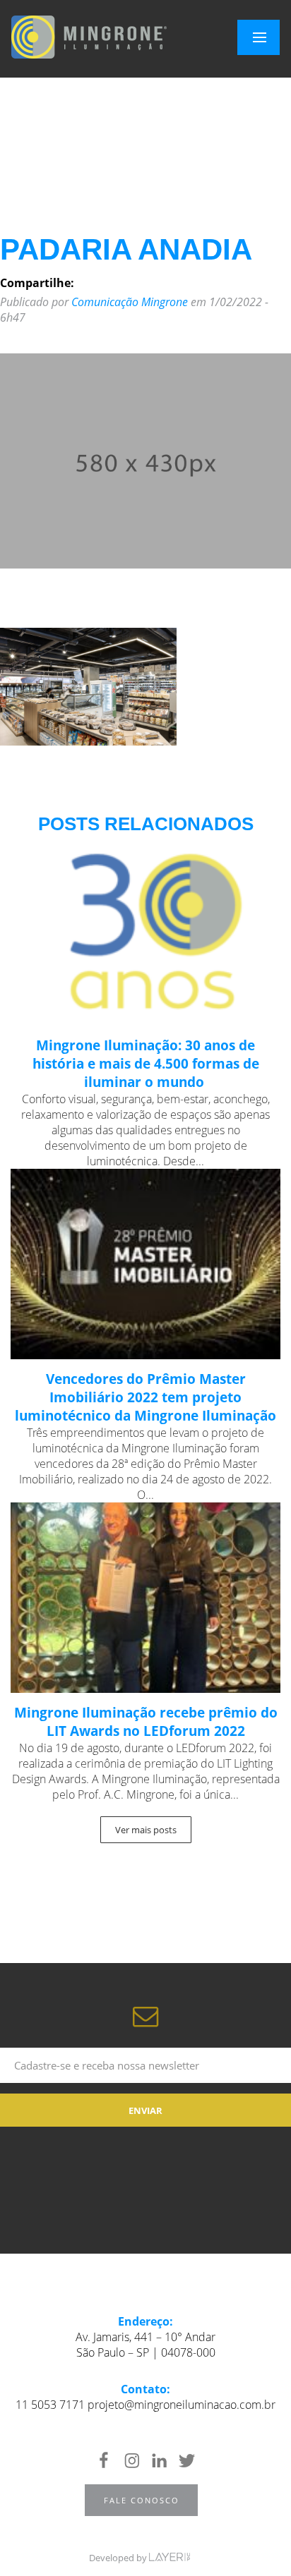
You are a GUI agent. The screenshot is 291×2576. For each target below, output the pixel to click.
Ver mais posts (146, 1830)
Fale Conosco (142, 2500)
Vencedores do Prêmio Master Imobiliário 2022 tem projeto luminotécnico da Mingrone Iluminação (145, 1397)
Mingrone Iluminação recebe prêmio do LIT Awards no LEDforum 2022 (146, 1722)
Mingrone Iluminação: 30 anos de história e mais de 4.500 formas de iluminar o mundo (146, 1064)
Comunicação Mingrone (130, 302)
